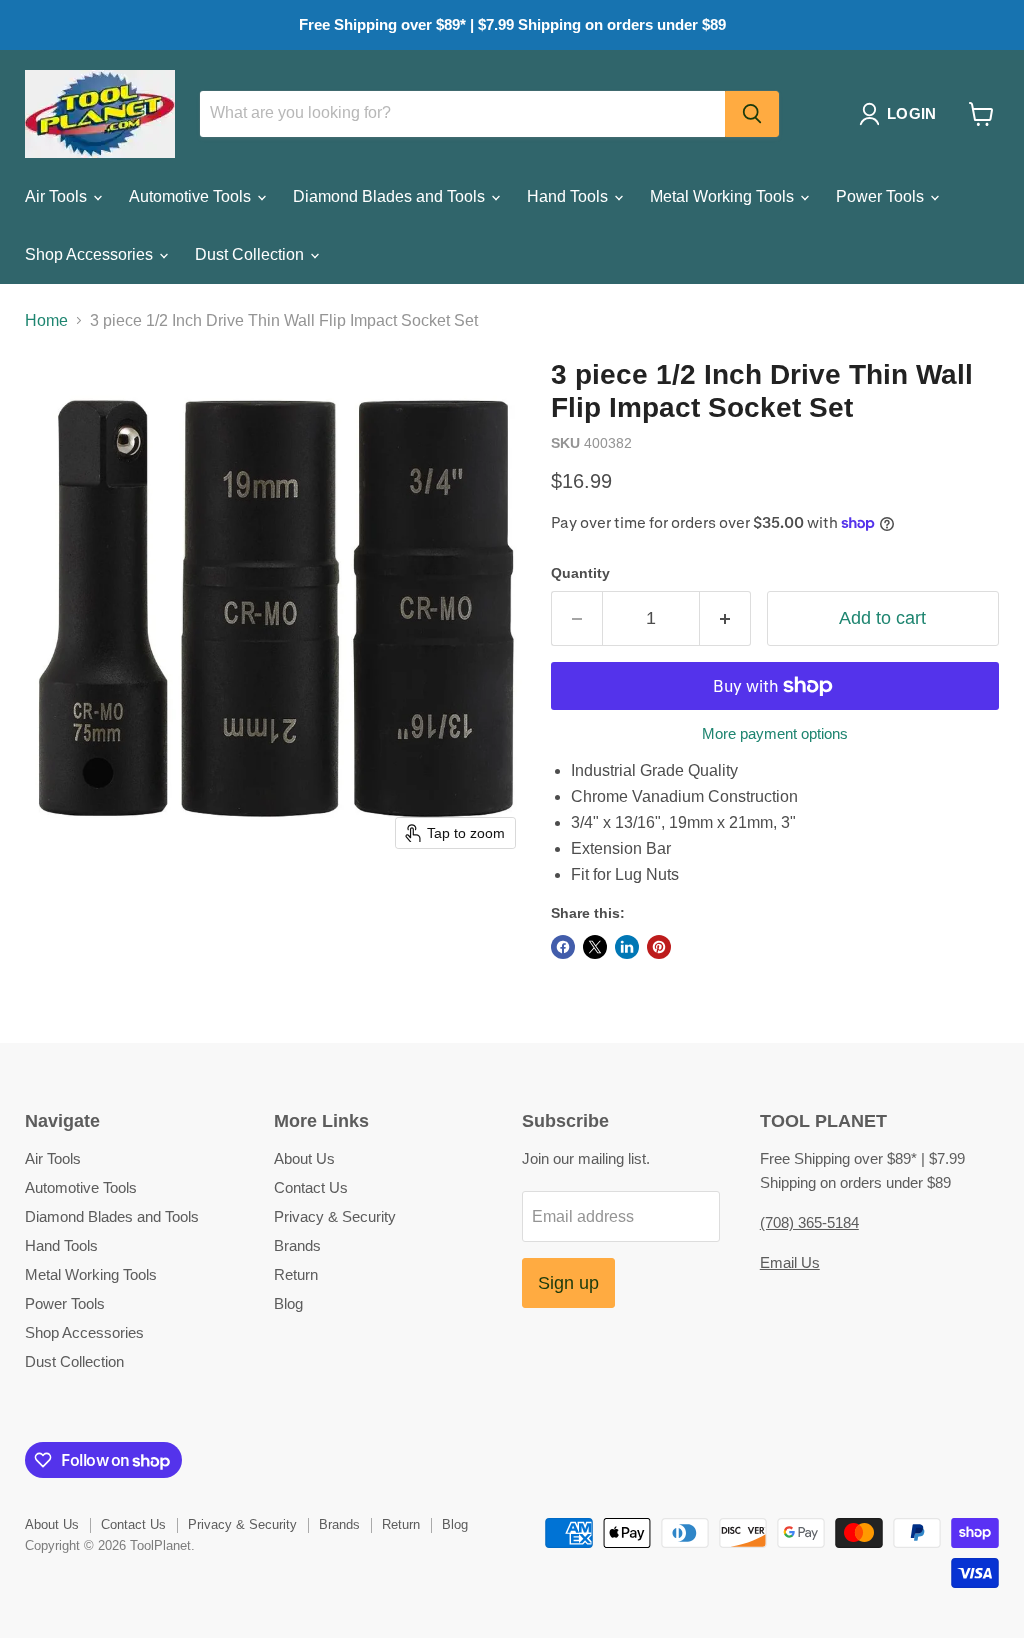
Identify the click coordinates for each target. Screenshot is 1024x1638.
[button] (901, 114)
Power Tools (882, 196)
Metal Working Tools (724, 196)
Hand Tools (569, 196)
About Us (304, 1158)
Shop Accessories (91, 254)
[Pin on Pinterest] (659, 947)
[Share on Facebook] (563, 947)
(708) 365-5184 (809, 1222)
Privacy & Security (335, 1216)
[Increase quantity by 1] (725, 618)
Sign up (568, 1283)
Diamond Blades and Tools (391, 196)
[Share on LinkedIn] (627, 947)
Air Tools (58, 196)
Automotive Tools (192, 196)
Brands (297, 1245)
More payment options (775, 733)
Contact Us (311, 1187)
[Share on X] (595, 947)
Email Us (790, 1262)
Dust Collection (251, 254)
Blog (288, 1303)
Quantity (580, 573)
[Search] (752, 114)
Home (46, 320)
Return (296, 1274)
